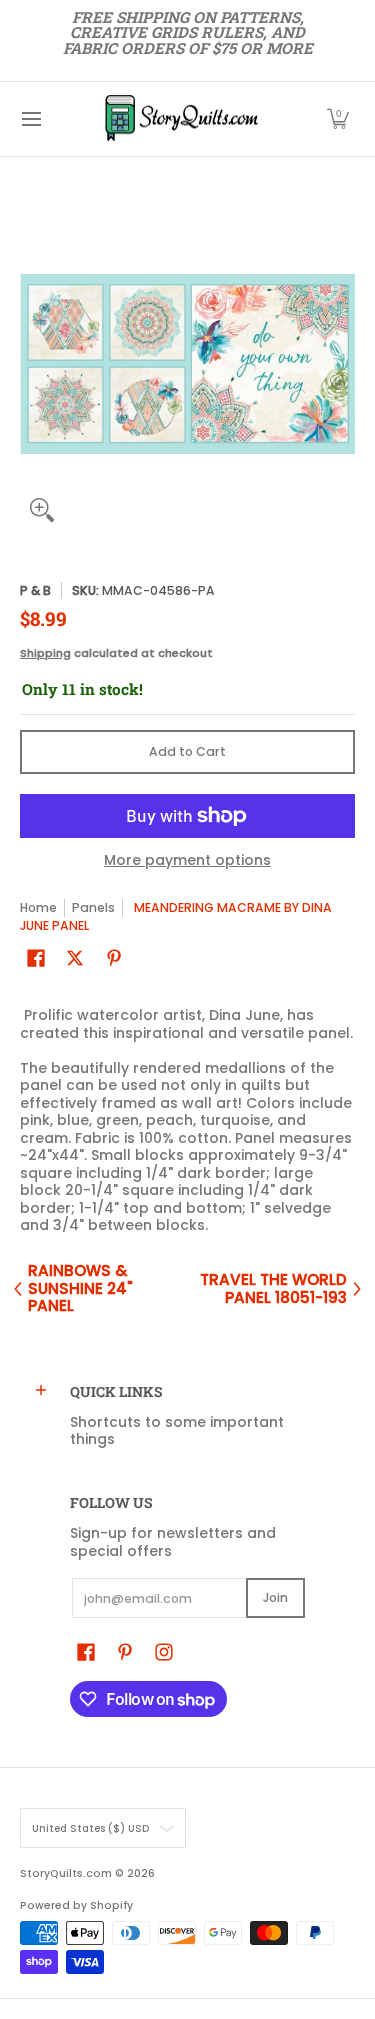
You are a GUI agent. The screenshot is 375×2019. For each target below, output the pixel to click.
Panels (93, 907)
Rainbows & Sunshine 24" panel (80, 1288)
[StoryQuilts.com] (181, 119)
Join (275, 1597)
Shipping (45, 653)
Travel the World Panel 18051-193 (273, 1288)
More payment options (187, 861)
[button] (338, 119)
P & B (35, 590)
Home (38, 907)
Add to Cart (187, 751)
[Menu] (30, 119)
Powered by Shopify (76, 1905)
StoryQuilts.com (66, 1873)
